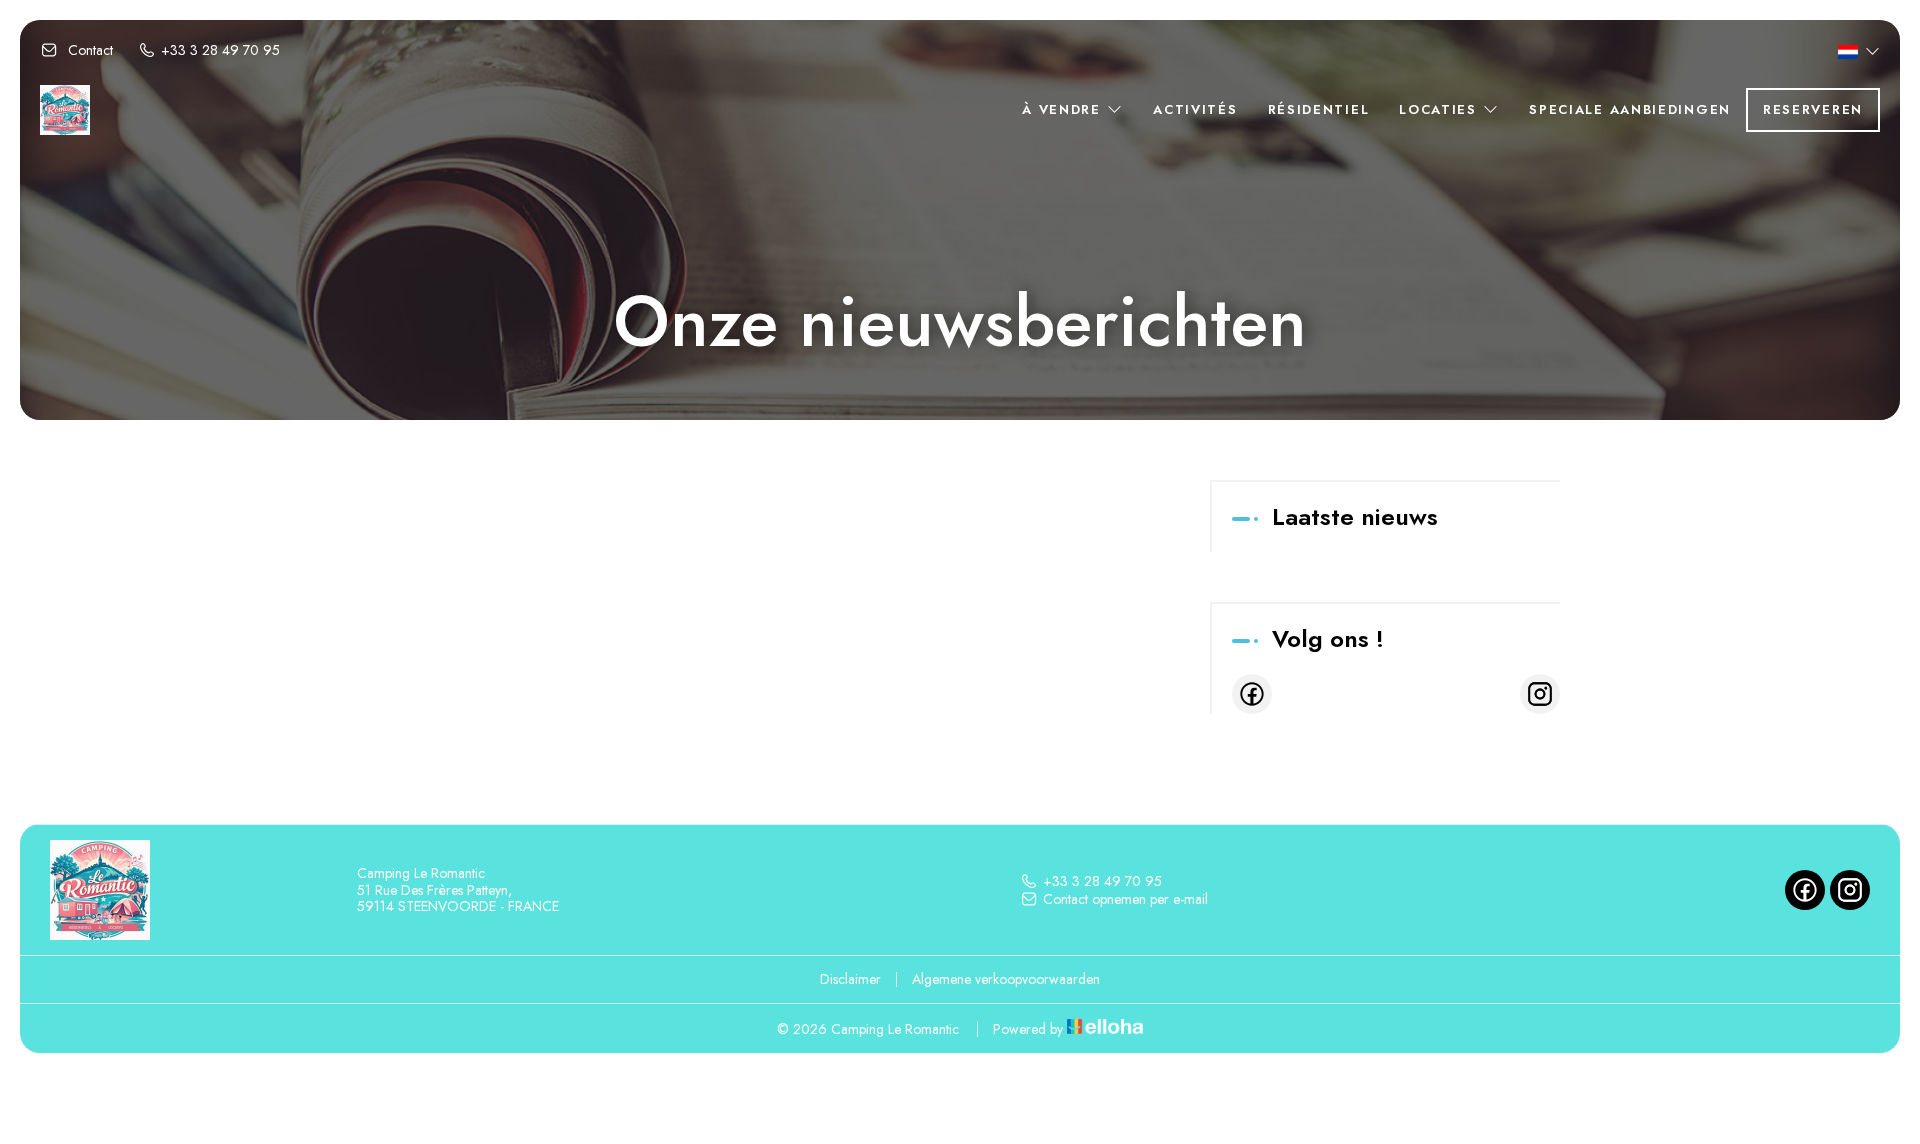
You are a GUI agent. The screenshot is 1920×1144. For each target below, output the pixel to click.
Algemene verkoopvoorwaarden (1006, 979)
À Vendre (1064, 109)
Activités (1195, 109)
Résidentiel (1319, 109)
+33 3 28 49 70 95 (1102, 881)
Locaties (1440, 109)
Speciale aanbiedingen (1630, 109)
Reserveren (1813, 109)
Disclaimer (850, 979)
